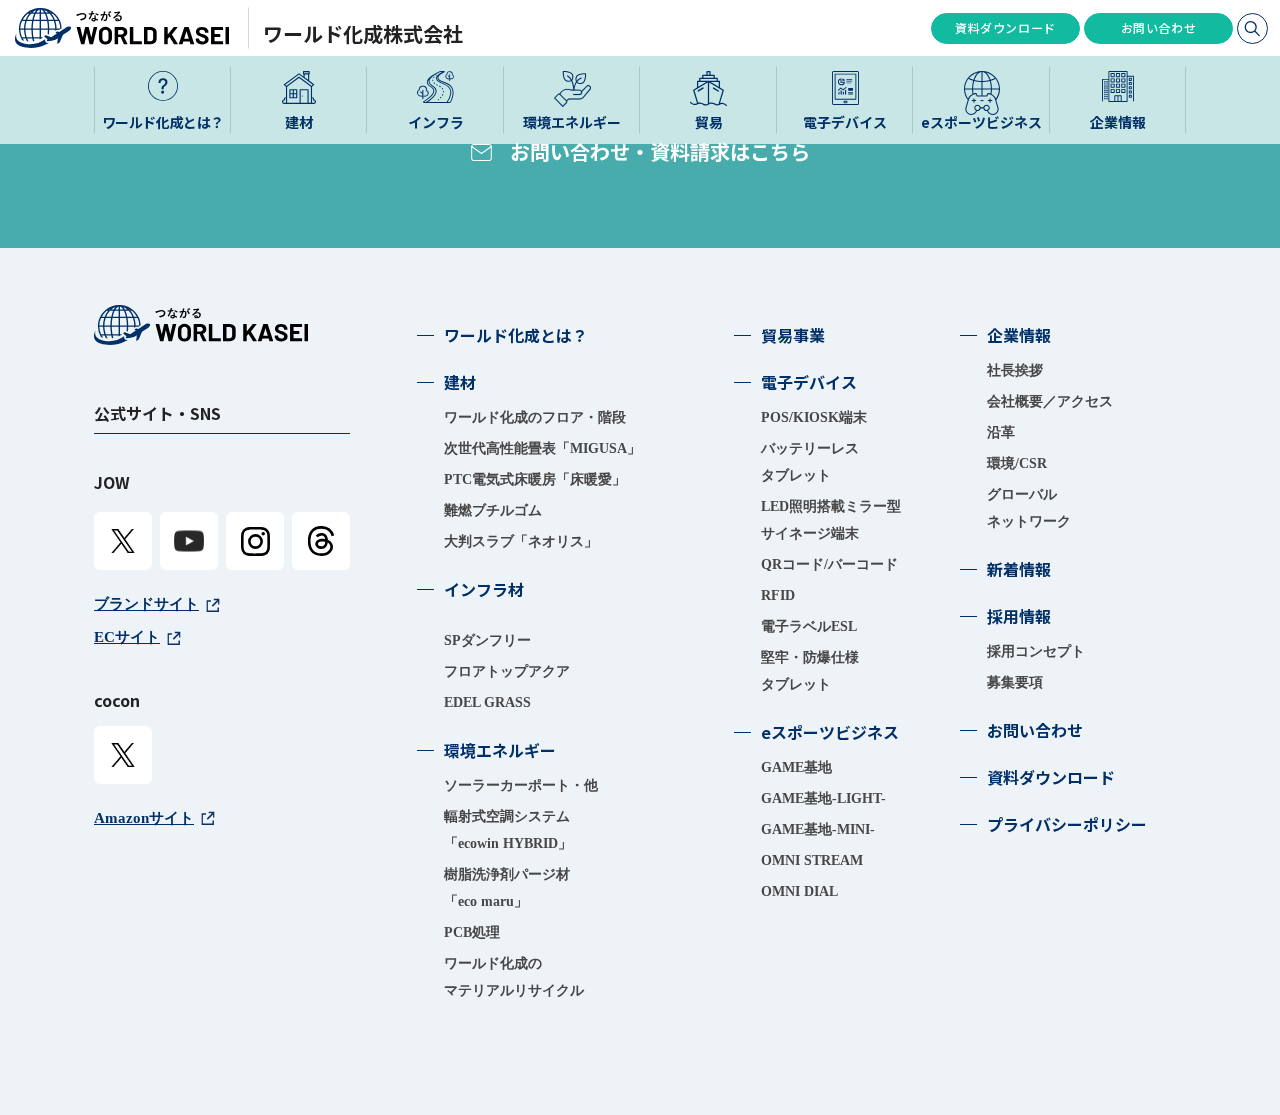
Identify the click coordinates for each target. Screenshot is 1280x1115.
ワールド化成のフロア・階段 (535, 417)
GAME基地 (796, 767)
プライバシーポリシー (1067, 824)
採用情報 (1019, 616)
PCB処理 (472, 932)
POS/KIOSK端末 (814, 417)
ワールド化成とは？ (516, 335)
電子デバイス (809, 382)
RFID (778, 595)
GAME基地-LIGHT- (823, 798)
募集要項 (1015, 682)
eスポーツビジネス (830, 732)
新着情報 (1019, 569)
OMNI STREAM (812, 860)
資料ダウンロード (1005, 27)
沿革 (1001, 432)
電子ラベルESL (809, 626)
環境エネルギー (500, 750)
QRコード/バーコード (829, 564)
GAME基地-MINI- (818, 829)
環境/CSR (1017, 463)
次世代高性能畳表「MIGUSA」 (542, 448)
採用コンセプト (1036, 651)
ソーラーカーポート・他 (521, 785)
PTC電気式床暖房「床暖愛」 (535, 479)
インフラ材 (484, 589)
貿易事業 (793, 335)
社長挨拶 (1015, 370)
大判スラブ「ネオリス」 (521, 541)
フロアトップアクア (507, 671)
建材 (460, 382)
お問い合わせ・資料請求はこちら (660, 151)
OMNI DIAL (799, 891)
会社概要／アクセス (1050, 401)
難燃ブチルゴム (493, 510)
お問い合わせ (1159, 27)
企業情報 (1019, 335)
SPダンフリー (487, 640)
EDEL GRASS (487, 702)
